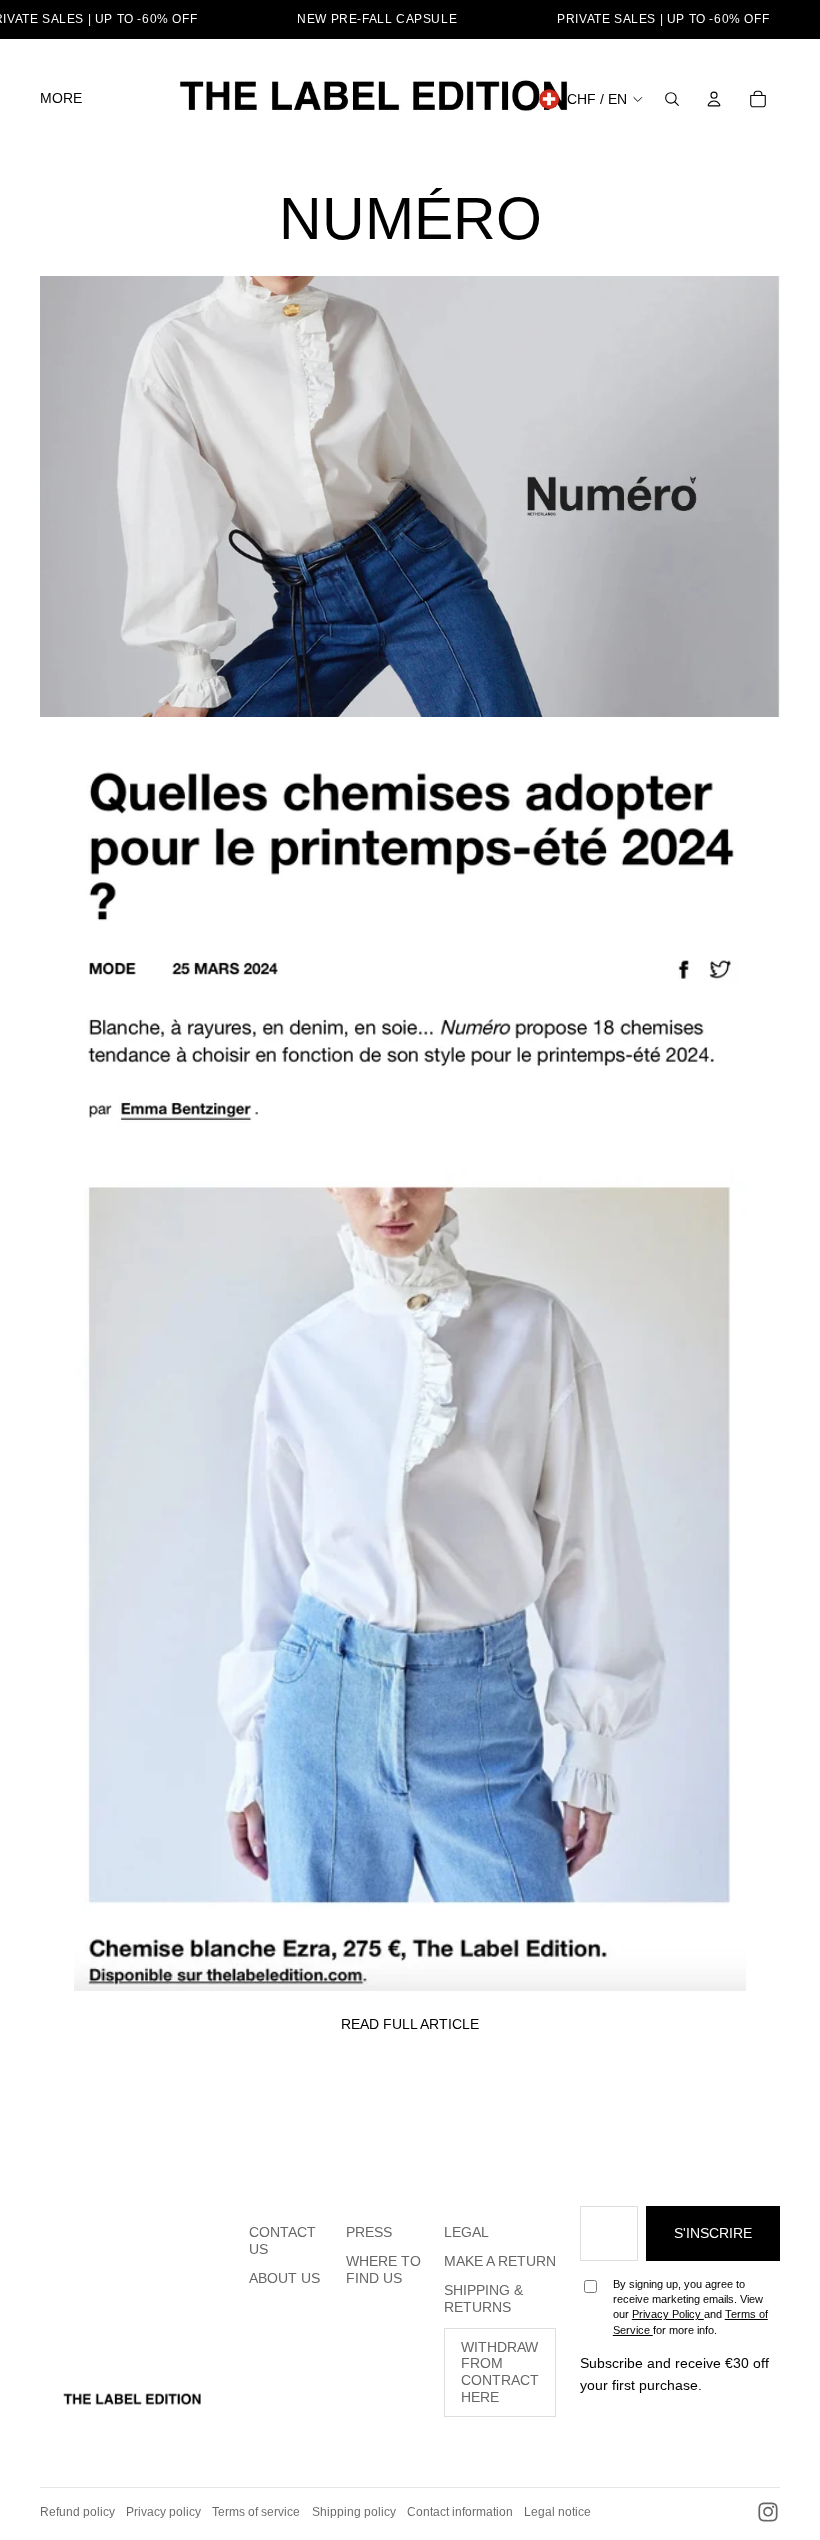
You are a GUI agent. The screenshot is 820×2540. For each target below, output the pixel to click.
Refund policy (77, 2512)
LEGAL (466, 2232)
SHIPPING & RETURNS (483, 2298)
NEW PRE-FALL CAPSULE (377, 19)
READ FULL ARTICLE (410, 2024)
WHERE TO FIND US (383, 2269)
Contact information (460, 2512)
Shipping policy (354, 2512)
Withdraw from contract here (500, 2372)
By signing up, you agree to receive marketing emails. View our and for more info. (690, 2307)
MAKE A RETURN (500, 2261)
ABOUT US (284, 2278)
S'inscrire (713, 2233)
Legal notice (557, 2512)
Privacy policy (163, 2512)
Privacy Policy (668, 2314)
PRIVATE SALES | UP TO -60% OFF (663, 19)
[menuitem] (61, 99)
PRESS (369, 2232)
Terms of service (256, 2512)
